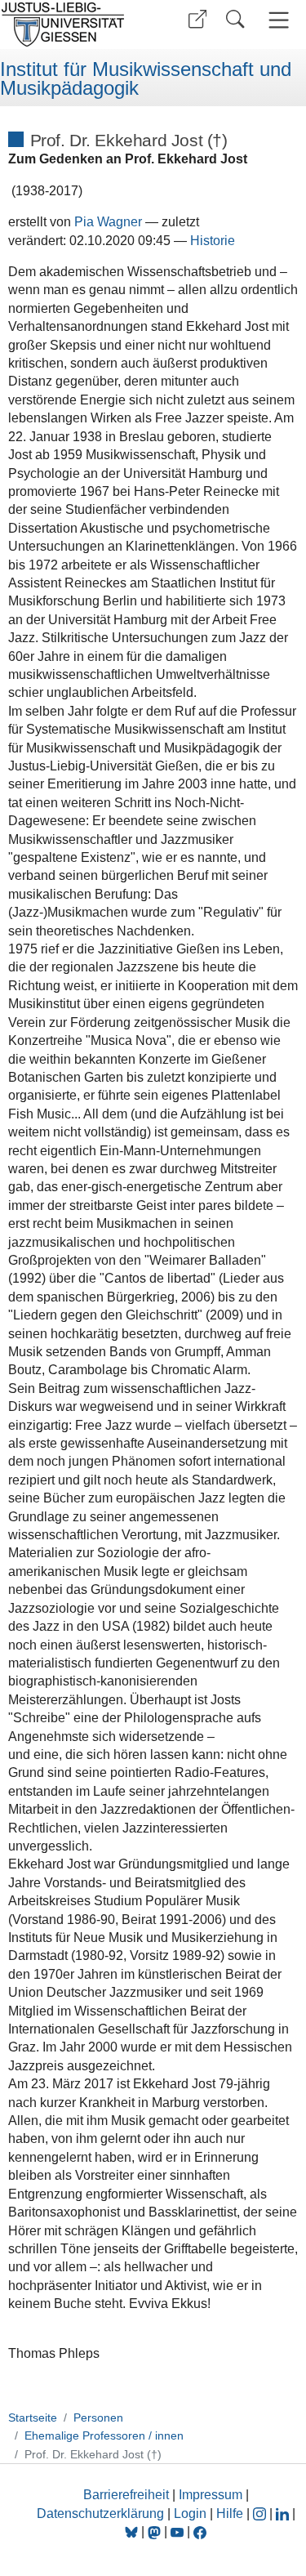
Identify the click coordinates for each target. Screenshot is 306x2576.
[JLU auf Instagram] (261, 2513)
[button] (197, 19)
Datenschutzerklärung (100, 2513)
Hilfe (230, 2513)
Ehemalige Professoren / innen (104, 2435)
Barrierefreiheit (126, 2495)
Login (192, 2513)
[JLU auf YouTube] (177, 2531)
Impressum (211, 2495)
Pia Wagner (108, 222)
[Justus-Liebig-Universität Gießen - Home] (74, 25)
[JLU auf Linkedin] (284, 2513)
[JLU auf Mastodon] (156, 2531)
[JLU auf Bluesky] (133, 2531)
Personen (98, 2418)
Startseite (33, 2418)
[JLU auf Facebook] (200, 2531)
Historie (213, 241)
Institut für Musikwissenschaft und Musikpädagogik (146, 79)
